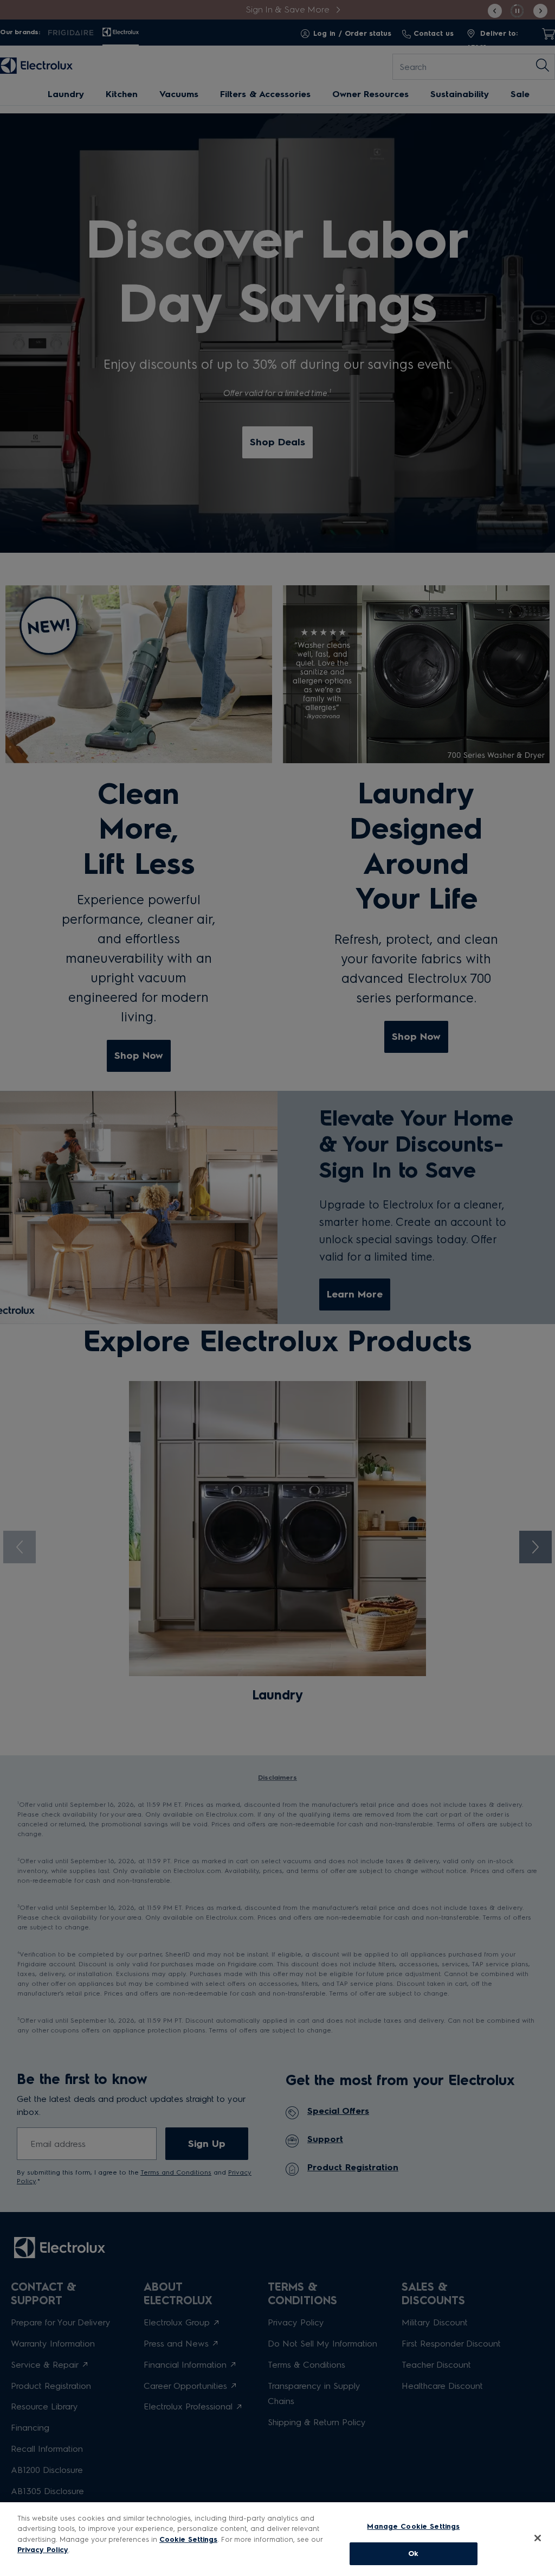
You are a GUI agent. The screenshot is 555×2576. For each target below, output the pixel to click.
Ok (413, 2553)
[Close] (538, 2538)
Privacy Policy (43, 2550)
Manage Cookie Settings (413, 2526)
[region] (277, 2539)
